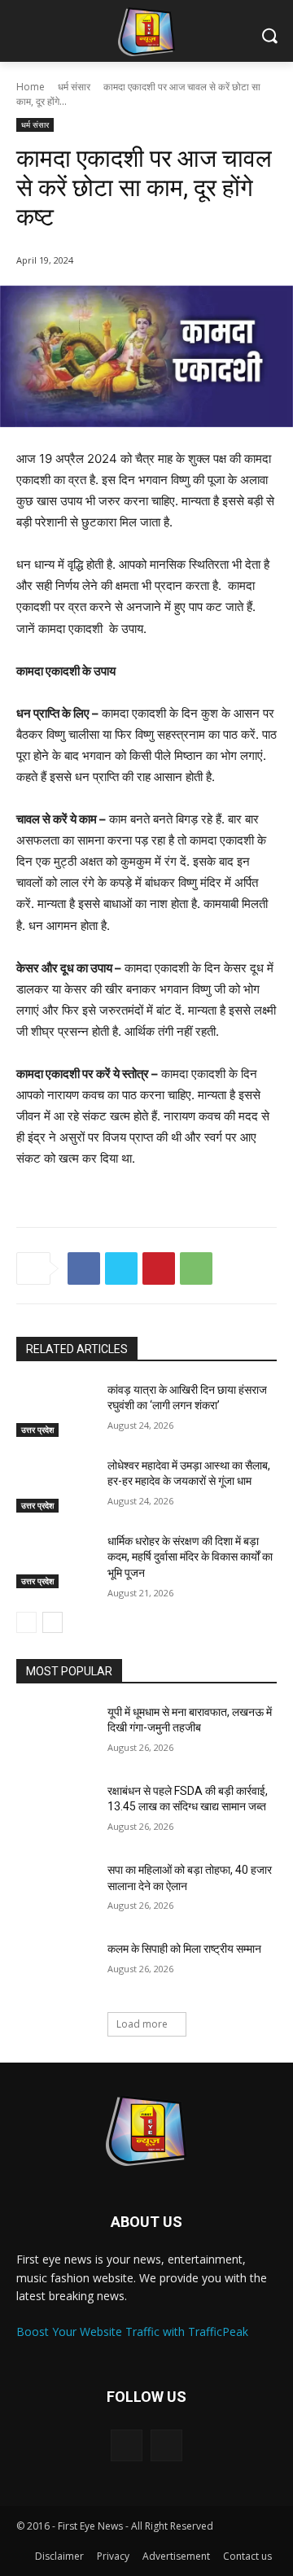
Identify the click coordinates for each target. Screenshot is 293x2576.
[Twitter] (121, 1268)
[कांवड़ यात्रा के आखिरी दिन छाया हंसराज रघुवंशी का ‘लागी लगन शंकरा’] (55, 1410)
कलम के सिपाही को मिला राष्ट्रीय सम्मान (184, 1949)
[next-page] (52, 1622)
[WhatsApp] (196, 1268)
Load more (142, 2024)
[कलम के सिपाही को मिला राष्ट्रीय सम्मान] (55, 1969)
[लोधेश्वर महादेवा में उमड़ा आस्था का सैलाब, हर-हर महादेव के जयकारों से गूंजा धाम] (55, 1485)
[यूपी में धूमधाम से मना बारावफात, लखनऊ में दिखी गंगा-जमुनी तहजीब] (55, 1732)
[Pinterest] (159, 1268)
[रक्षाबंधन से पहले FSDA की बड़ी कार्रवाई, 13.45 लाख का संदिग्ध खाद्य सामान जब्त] (55, 1811)
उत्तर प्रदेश (37, 1430)
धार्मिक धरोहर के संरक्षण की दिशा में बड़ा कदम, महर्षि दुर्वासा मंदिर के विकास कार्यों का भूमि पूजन (190, 1557)
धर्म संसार (74, 87)
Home (31, 87)
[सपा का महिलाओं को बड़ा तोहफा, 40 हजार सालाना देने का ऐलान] (55, 1890)
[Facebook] (84, 1268)
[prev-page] (26, 1622)
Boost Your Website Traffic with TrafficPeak (132, 2331)
